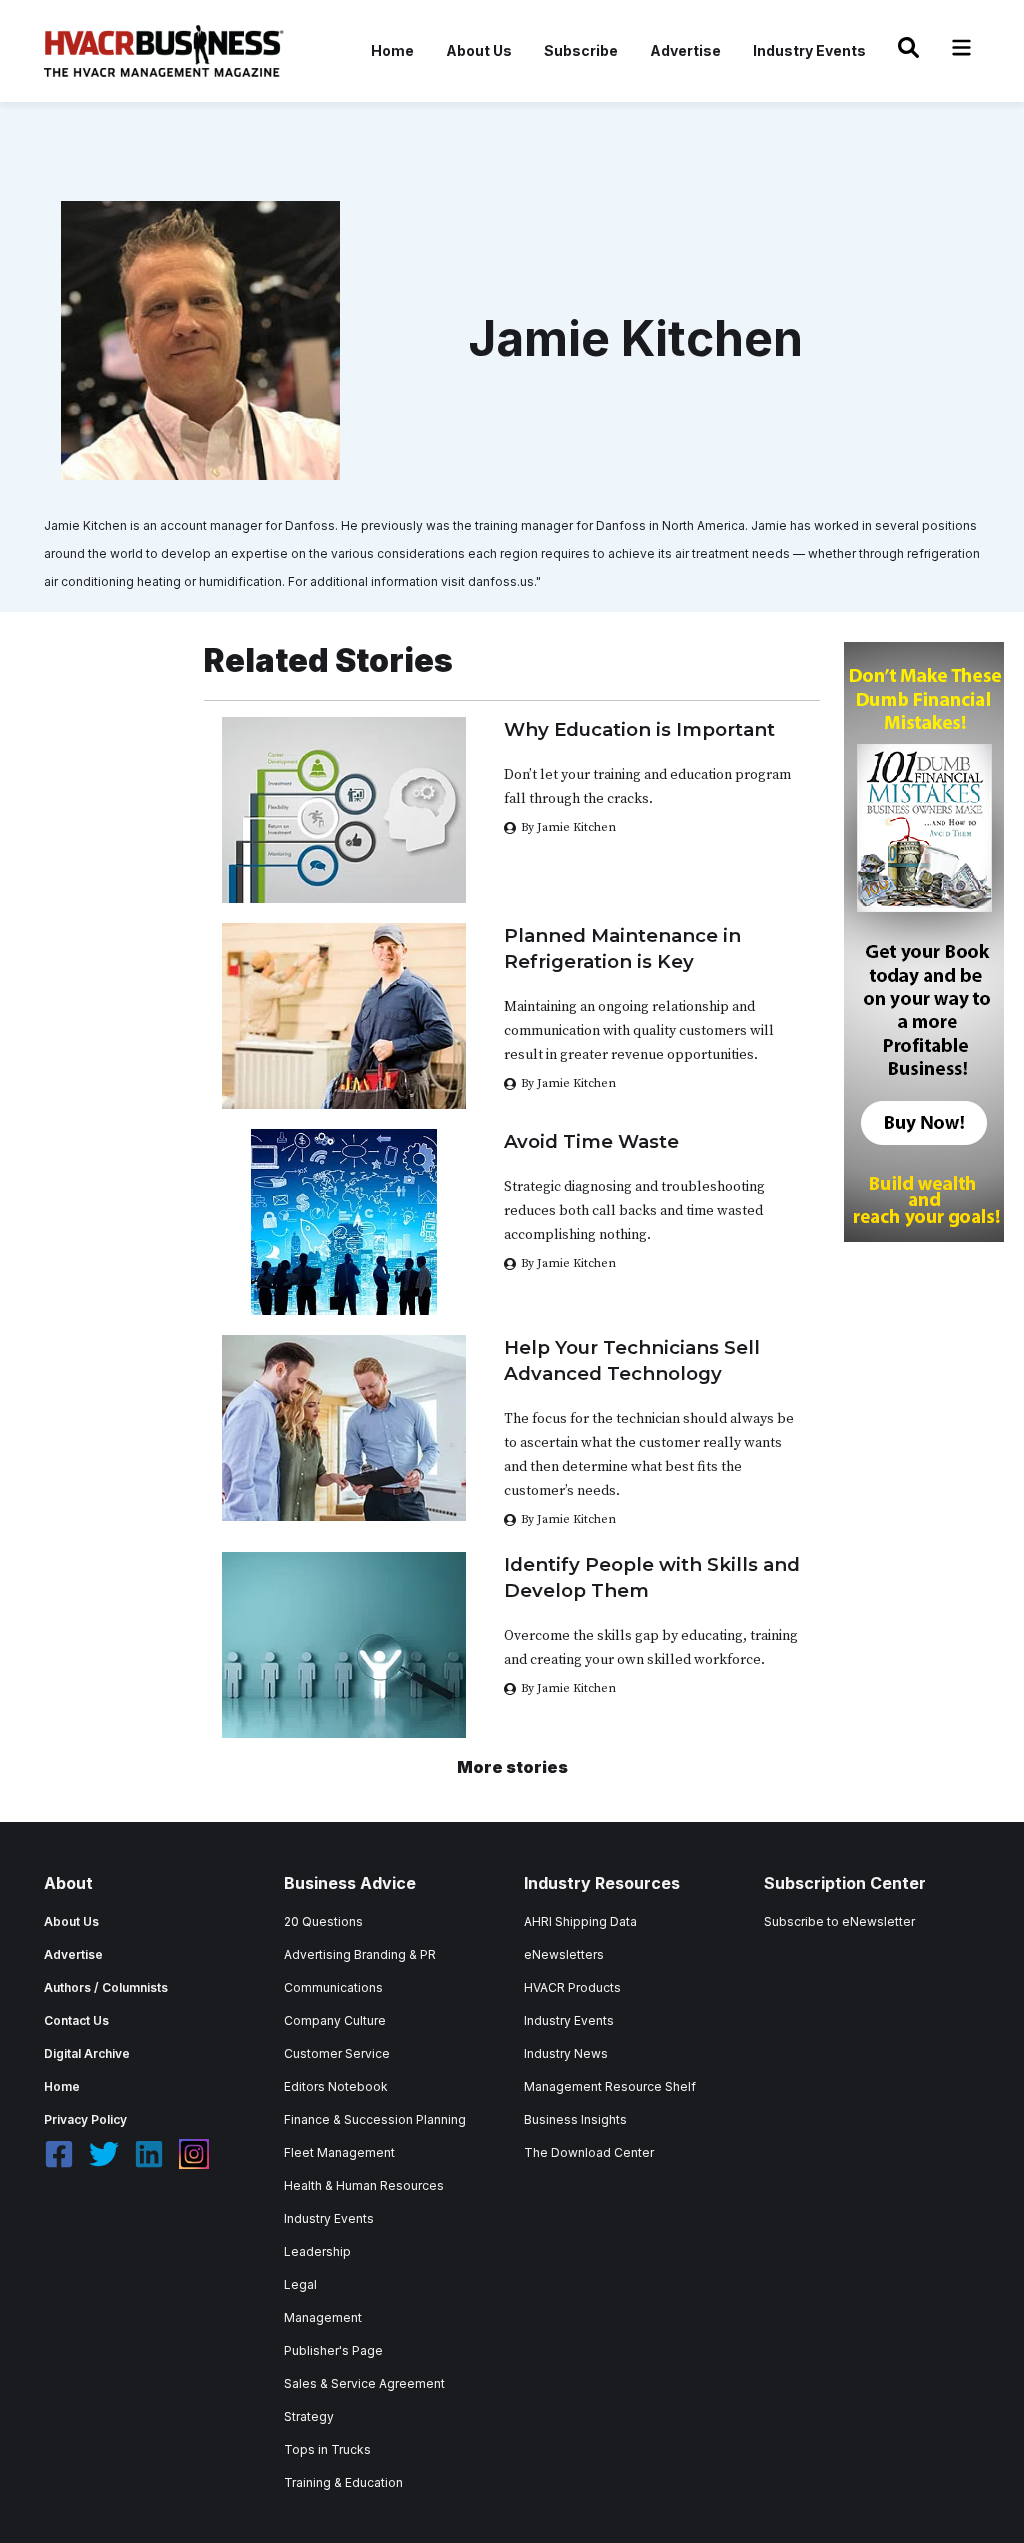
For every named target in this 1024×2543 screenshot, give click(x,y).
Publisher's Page (333, 2350)
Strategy (309, 2416)
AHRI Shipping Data (580, 1921)
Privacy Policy (85, 2119)
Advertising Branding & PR (360, 1954)
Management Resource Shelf (610, 2086)
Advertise (685, 50)
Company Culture (335, 2020)
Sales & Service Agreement (364, 2383)
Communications (333, 1987)
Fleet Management (339, 2152)
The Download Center (589, 2152)
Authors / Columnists (106, 1987)
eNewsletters (564, 1954)
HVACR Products (572, 1987)
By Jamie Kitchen (568, 827)
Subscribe (581, 50)
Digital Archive (87, 2053)
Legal (300, 2284)
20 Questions (323, 1921)
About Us (479, 50)
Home (392, 50)
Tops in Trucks (327, 2449)
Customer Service (337, 2053)
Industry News (566, 2053)
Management (323, 2317)
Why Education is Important (639, 729)
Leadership (317, 2251)
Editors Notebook (336, 2086)
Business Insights (575, 2119)
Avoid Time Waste (591, 1141)
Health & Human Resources (364, 2185)
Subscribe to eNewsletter (839, 1921)
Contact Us (76, 2020)
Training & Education (343, 2482)
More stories (512, 1767)
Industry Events (809, 50)
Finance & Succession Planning (375, 2119)
